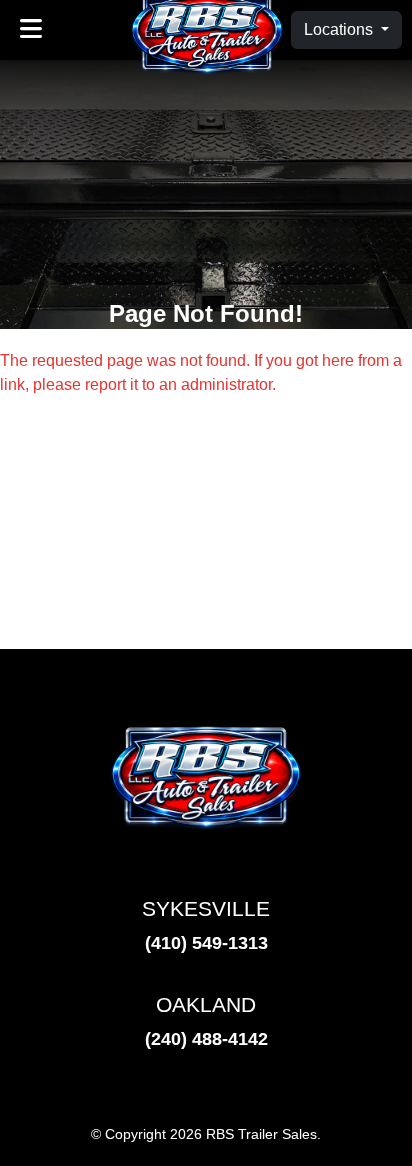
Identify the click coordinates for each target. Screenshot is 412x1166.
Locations (340, 29)
